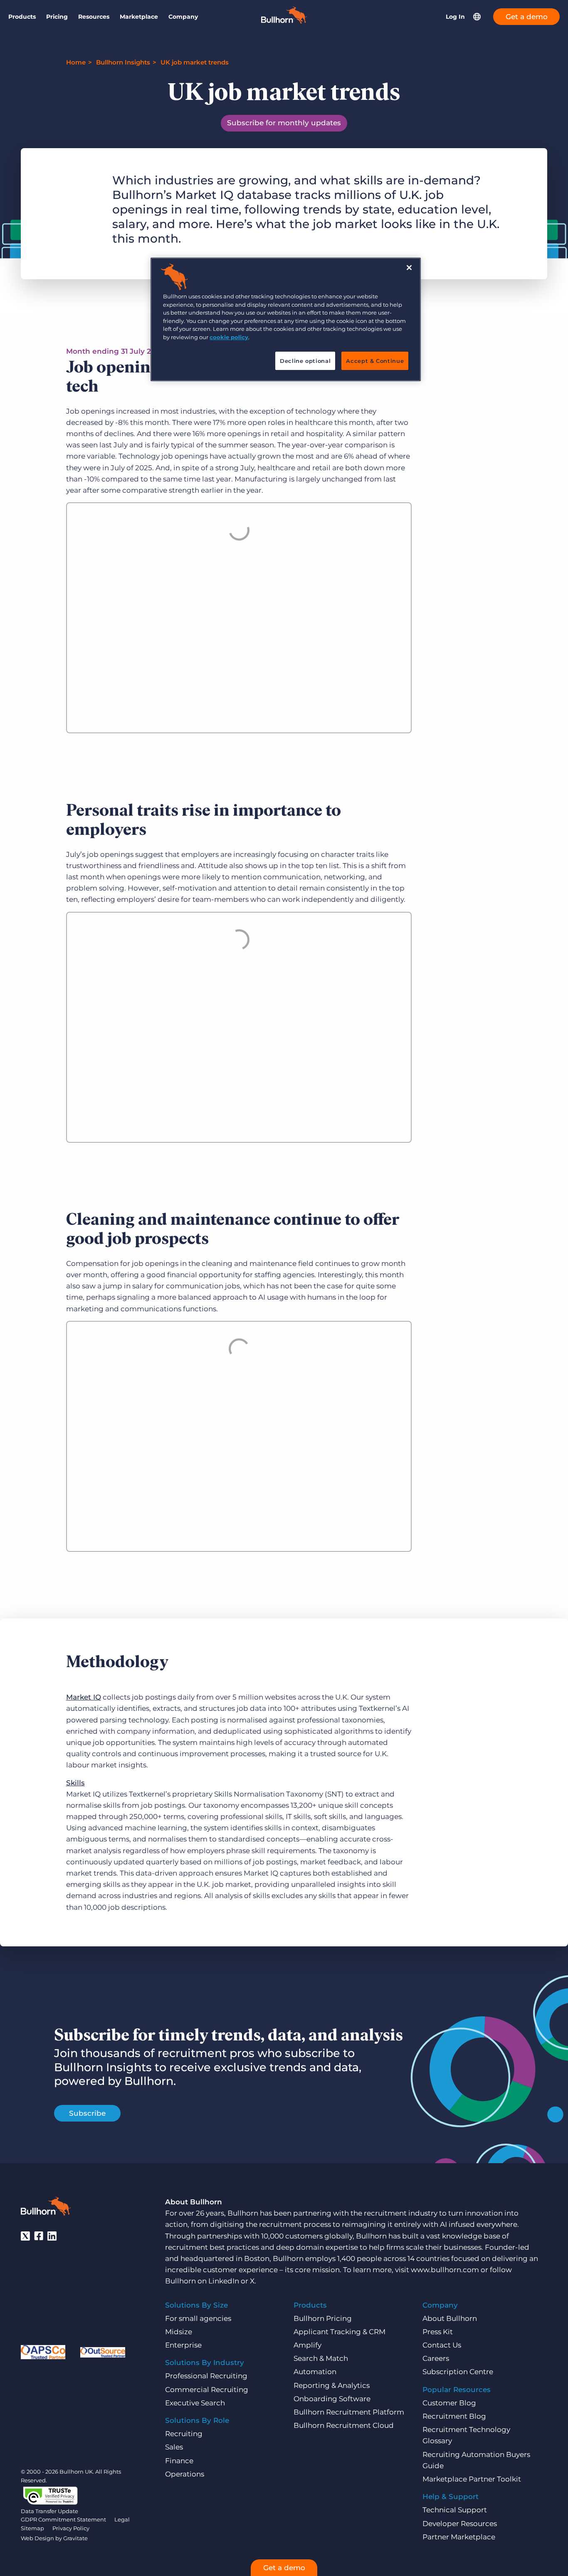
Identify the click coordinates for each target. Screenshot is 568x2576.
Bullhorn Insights (123, 62)
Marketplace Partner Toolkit (472, 2479)
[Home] (284, 21)
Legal (122, 2519)
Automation (315, 2372)
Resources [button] (94, 17)
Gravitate (75, 2538)
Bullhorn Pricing (323, 2318)
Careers (436, 2358)
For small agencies (198, 2318)
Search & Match (321, 2358)
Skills (75, 1783)
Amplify (307, 2345)
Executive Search (195, 2403)
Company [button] (183, 17)
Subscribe (87, 2113)
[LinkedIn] (52, 2236)
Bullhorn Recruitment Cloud (344, 2425)
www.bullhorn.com (445, 2270)
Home (76, 62)
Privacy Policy (71, 2528)
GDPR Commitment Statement (63, 2519)
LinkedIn (224, 2281)
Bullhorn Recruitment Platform (349, 2412)
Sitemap (32, 2528)
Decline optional (305, 361)
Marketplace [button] (139, 17)
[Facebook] (39, 2236)
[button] (477, 17)
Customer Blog (449, 2403)
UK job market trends (195, 62)
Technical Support (455, 2510)
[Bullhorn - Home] (46, 2208)
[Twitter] (25, 2236)
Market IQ (84, 1697)
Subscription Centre (458, 2372)
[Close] (409, 268)
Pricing (57, 17)
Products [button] (22, 17)
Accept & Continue (375, 361)
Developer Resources (460, 2524)
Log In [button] (455, 17)
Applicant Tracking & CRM (340, 2332)
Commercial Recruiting (207, 2390)
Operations (185, 2474)
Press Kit (438, 2332)
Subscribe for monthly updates (284, 123)
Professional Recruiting (206, 2376)
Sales (174, 2447)
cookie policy (229, 337)
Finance (179, 2461)
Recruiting (184, 2434)
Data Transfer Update (49, 2511)
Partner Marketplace (459, 2537)
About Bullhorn (450, 2318)
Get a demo (527, 17)
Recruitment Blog (454, 2416)
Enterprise (183, 2345)
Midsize (179, 2332)
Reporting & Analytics (332, 2385)
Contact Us (442, 2345)
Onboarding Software (332, 2399)
